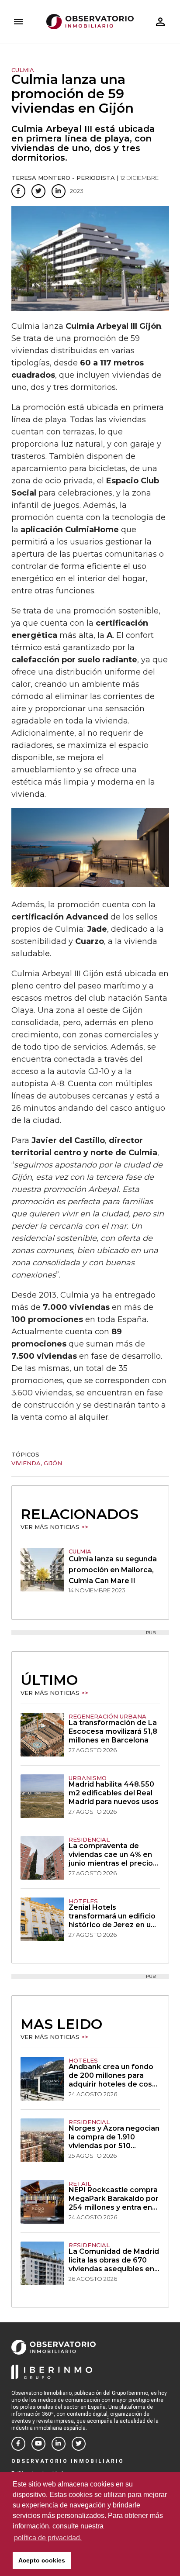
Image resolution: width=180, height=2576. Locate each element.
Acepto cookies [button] (42, 2560)
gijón (53, 1463)
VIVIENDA (26, 1463)
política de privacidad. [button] (48, 2538)
